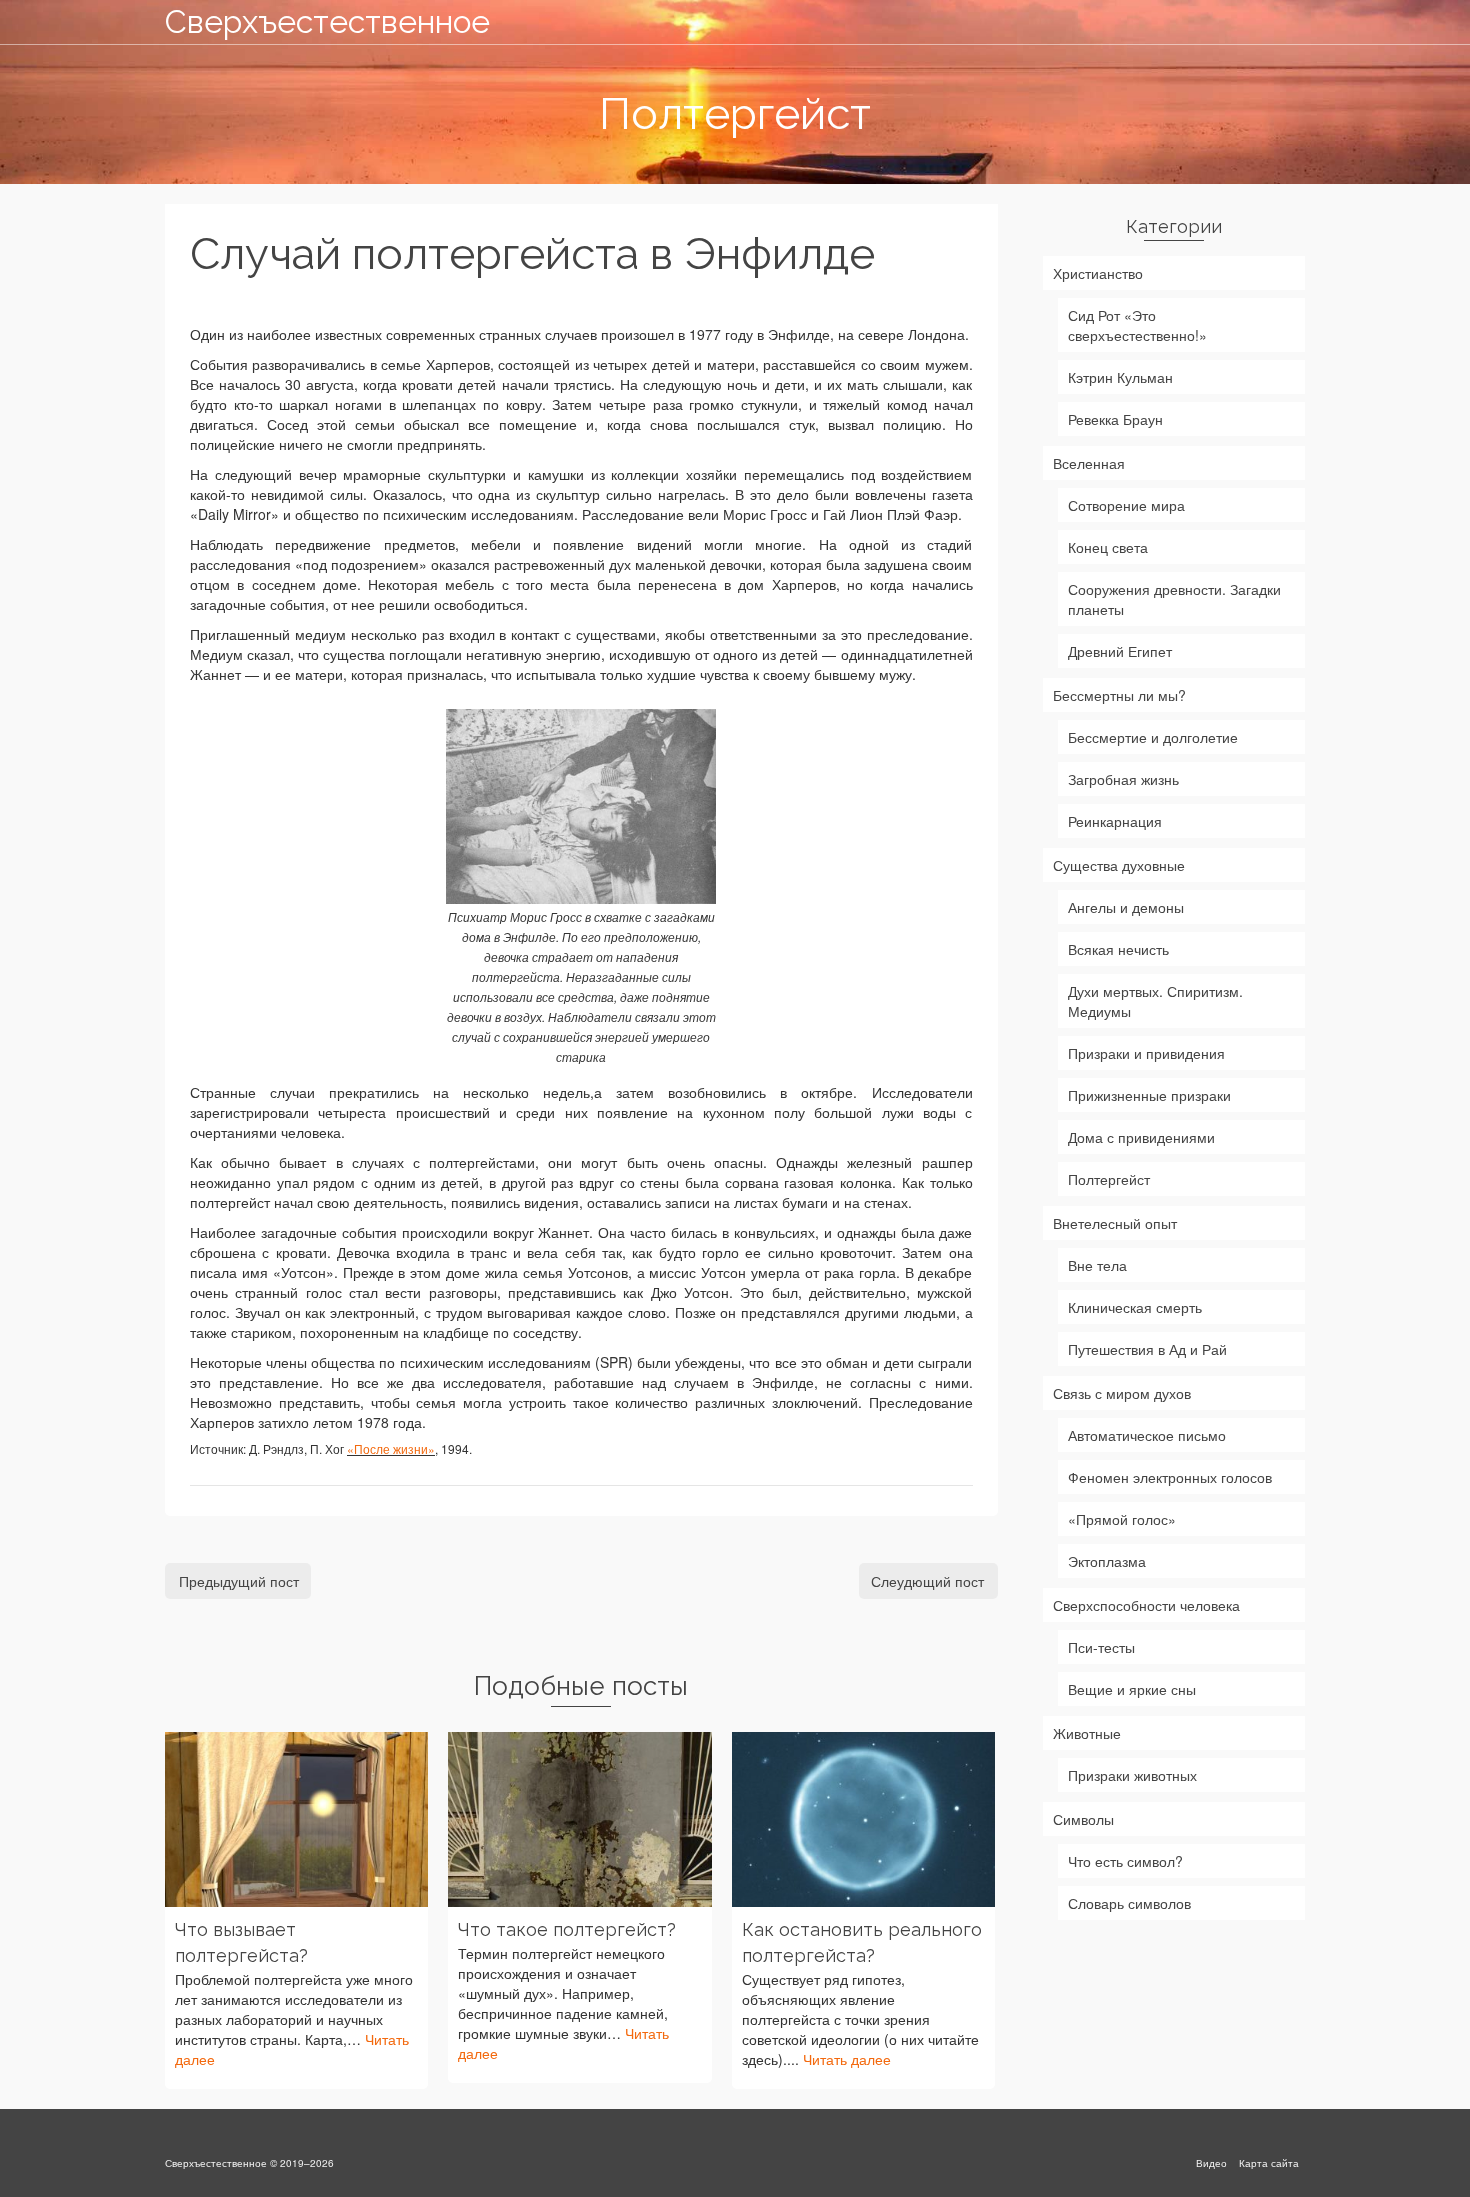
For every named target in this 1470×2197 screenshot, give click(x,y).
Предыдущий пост (239, 1581)
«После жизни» (391, 1448)
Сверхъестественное (327, 21)
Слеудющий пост (927, 1581)
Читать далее (847, 2059)
